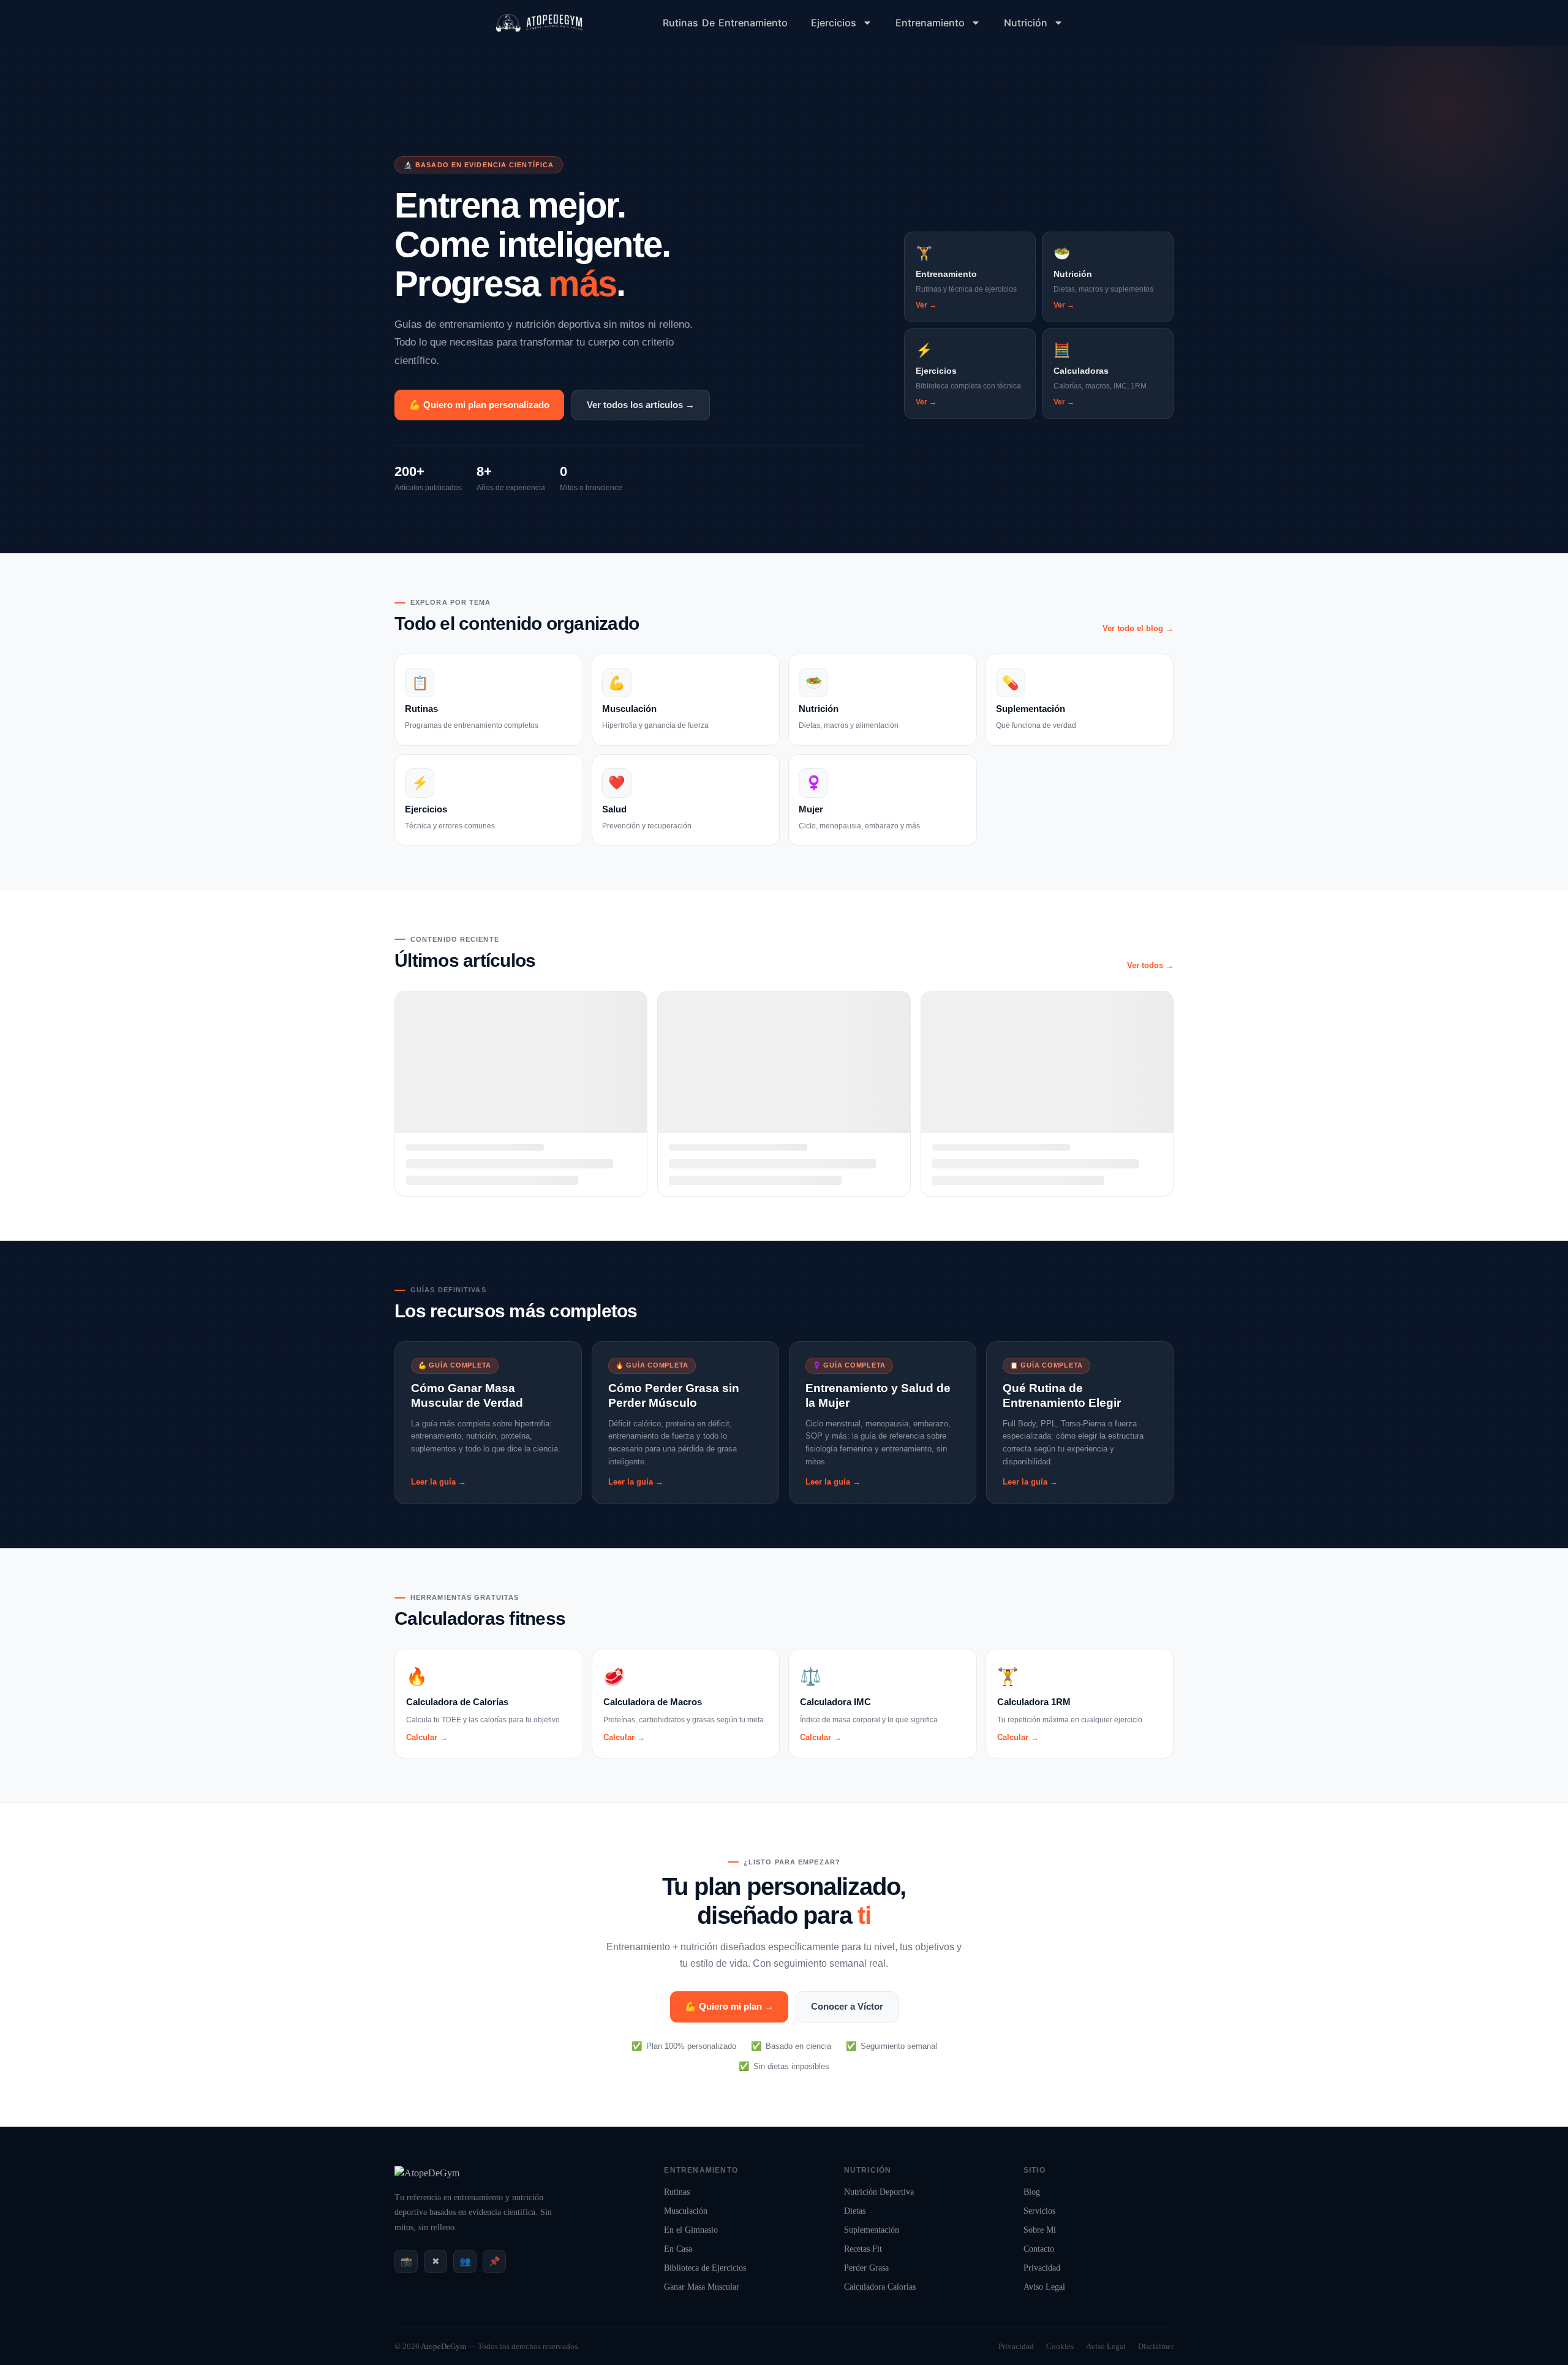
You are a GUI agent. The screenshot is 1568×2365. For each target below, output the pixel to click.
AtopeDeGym (443, 2346)
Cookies (1060, 2346)
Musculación (686, 2211)
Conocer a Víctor (847, 2006)
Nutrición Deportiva (879, 2192)
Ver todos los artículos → (641, 405)
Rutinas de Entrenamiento (725, 23)
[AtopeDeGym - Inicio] (427, 2173)
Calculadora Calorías (880, 2287)
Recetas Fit (863, 2249)
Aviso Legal (1044, 2287)
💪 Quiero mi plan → (729, 2006)
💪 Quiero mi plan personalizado (479, 405)
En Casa (678, 2249)
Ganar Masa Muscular (702, 2287)
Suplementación (872, 2230)
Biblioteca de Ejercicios (705, 2268)
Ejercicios (834, 23)
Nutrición (1026, 23)
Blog (1032, 2192)
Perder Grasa (866, 2268)
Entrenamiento (930, 23)
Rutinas (677, 2192)
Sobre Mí (1040, 2230)
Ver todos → (1150, 965)
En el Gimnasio (691, 2230)
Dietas (855, 2211)
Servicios (1039, 2211)
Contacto (1039, 2249)
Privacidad (1042, 2268)
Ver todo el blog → (1138, 628)
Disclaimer (1156, 2346)
